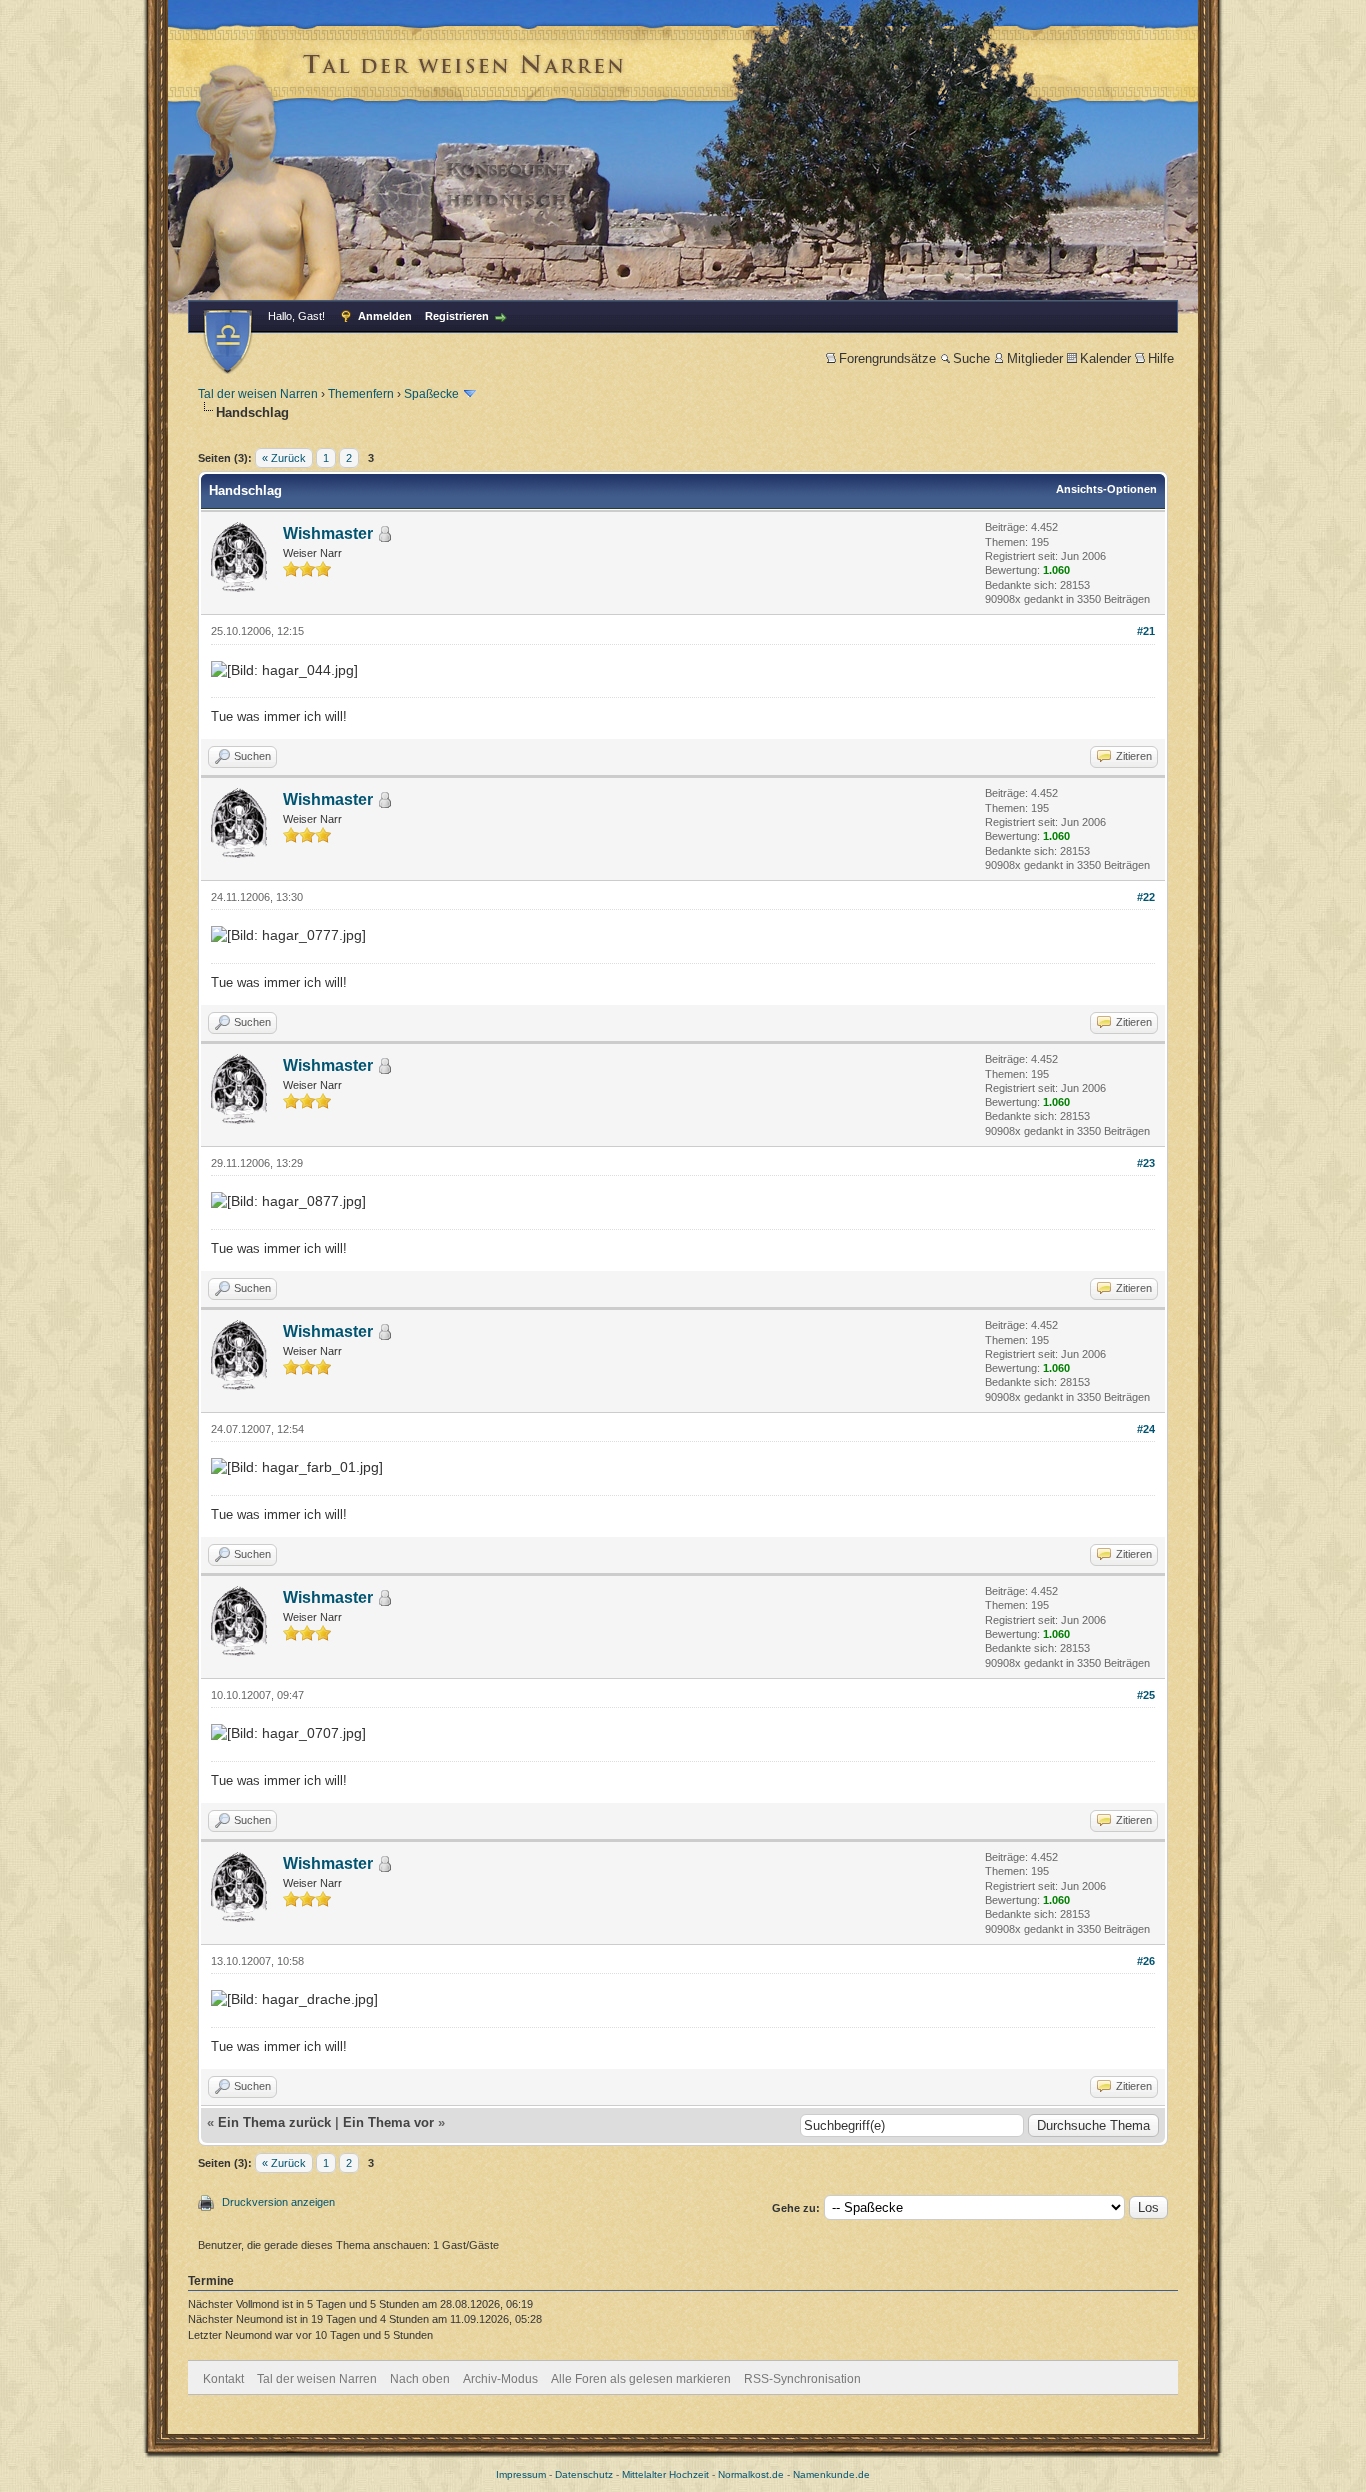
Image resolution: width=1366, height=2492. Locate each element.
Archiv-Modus (500, 2379)
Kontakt (223, 2379)
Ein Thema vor (388, 2122)
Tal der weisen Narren (258, 394)
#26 (1146, 1961)
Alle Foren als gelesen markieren (641, 2379)
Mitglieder (1035, 358)
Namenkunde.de (831, 2474)
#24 (1146, 1429)
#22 (1146, 897)
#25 (1146, 1695)
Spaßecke (431, 394)
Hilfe (1161, 358)
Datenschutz (584, 2474)
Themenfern (361, 394)
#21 (1146, 631)
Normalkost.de (751, 2474)
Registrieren (457, 316)
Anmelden (385, 316)
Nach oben (420, 2379)
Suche (971, 358)
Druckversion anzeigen (278, 2202)
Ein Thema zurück (274, 2122)
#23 (1146, 1163)
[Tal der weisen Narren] (228, 341)
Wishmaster (328, 533)
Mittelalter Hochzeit (665, 2474)
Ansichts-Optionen (1106, 489)
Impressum (521, 2474)
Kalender (1105, 358)
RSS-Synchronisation (802, 2379)
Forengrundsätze (887, 358)
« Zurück (284, 458)
